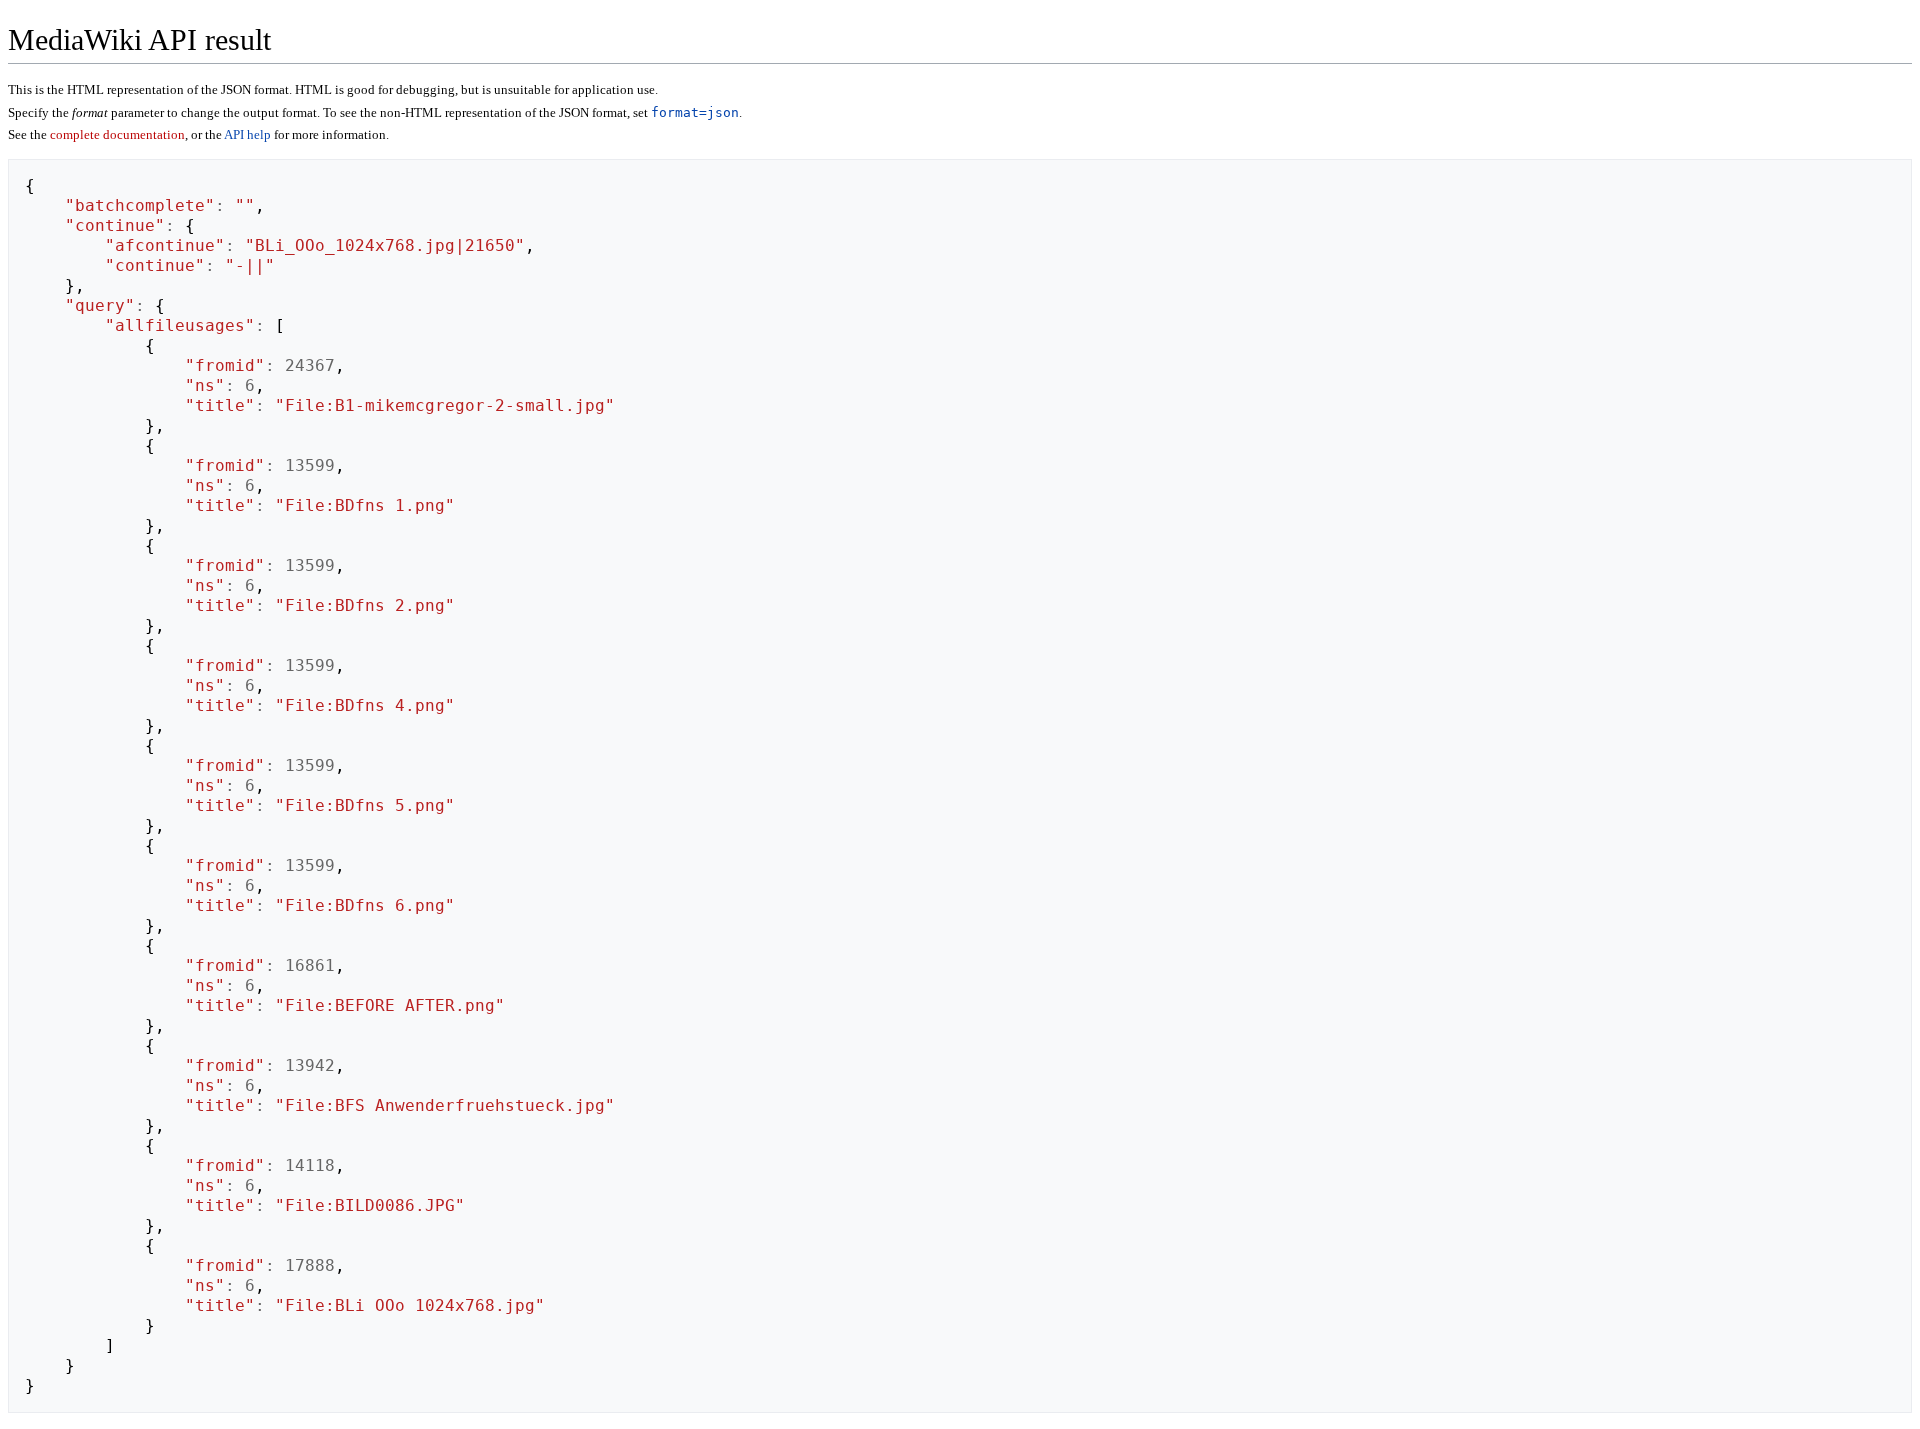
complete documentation (117, 134)
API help (247, 134)
